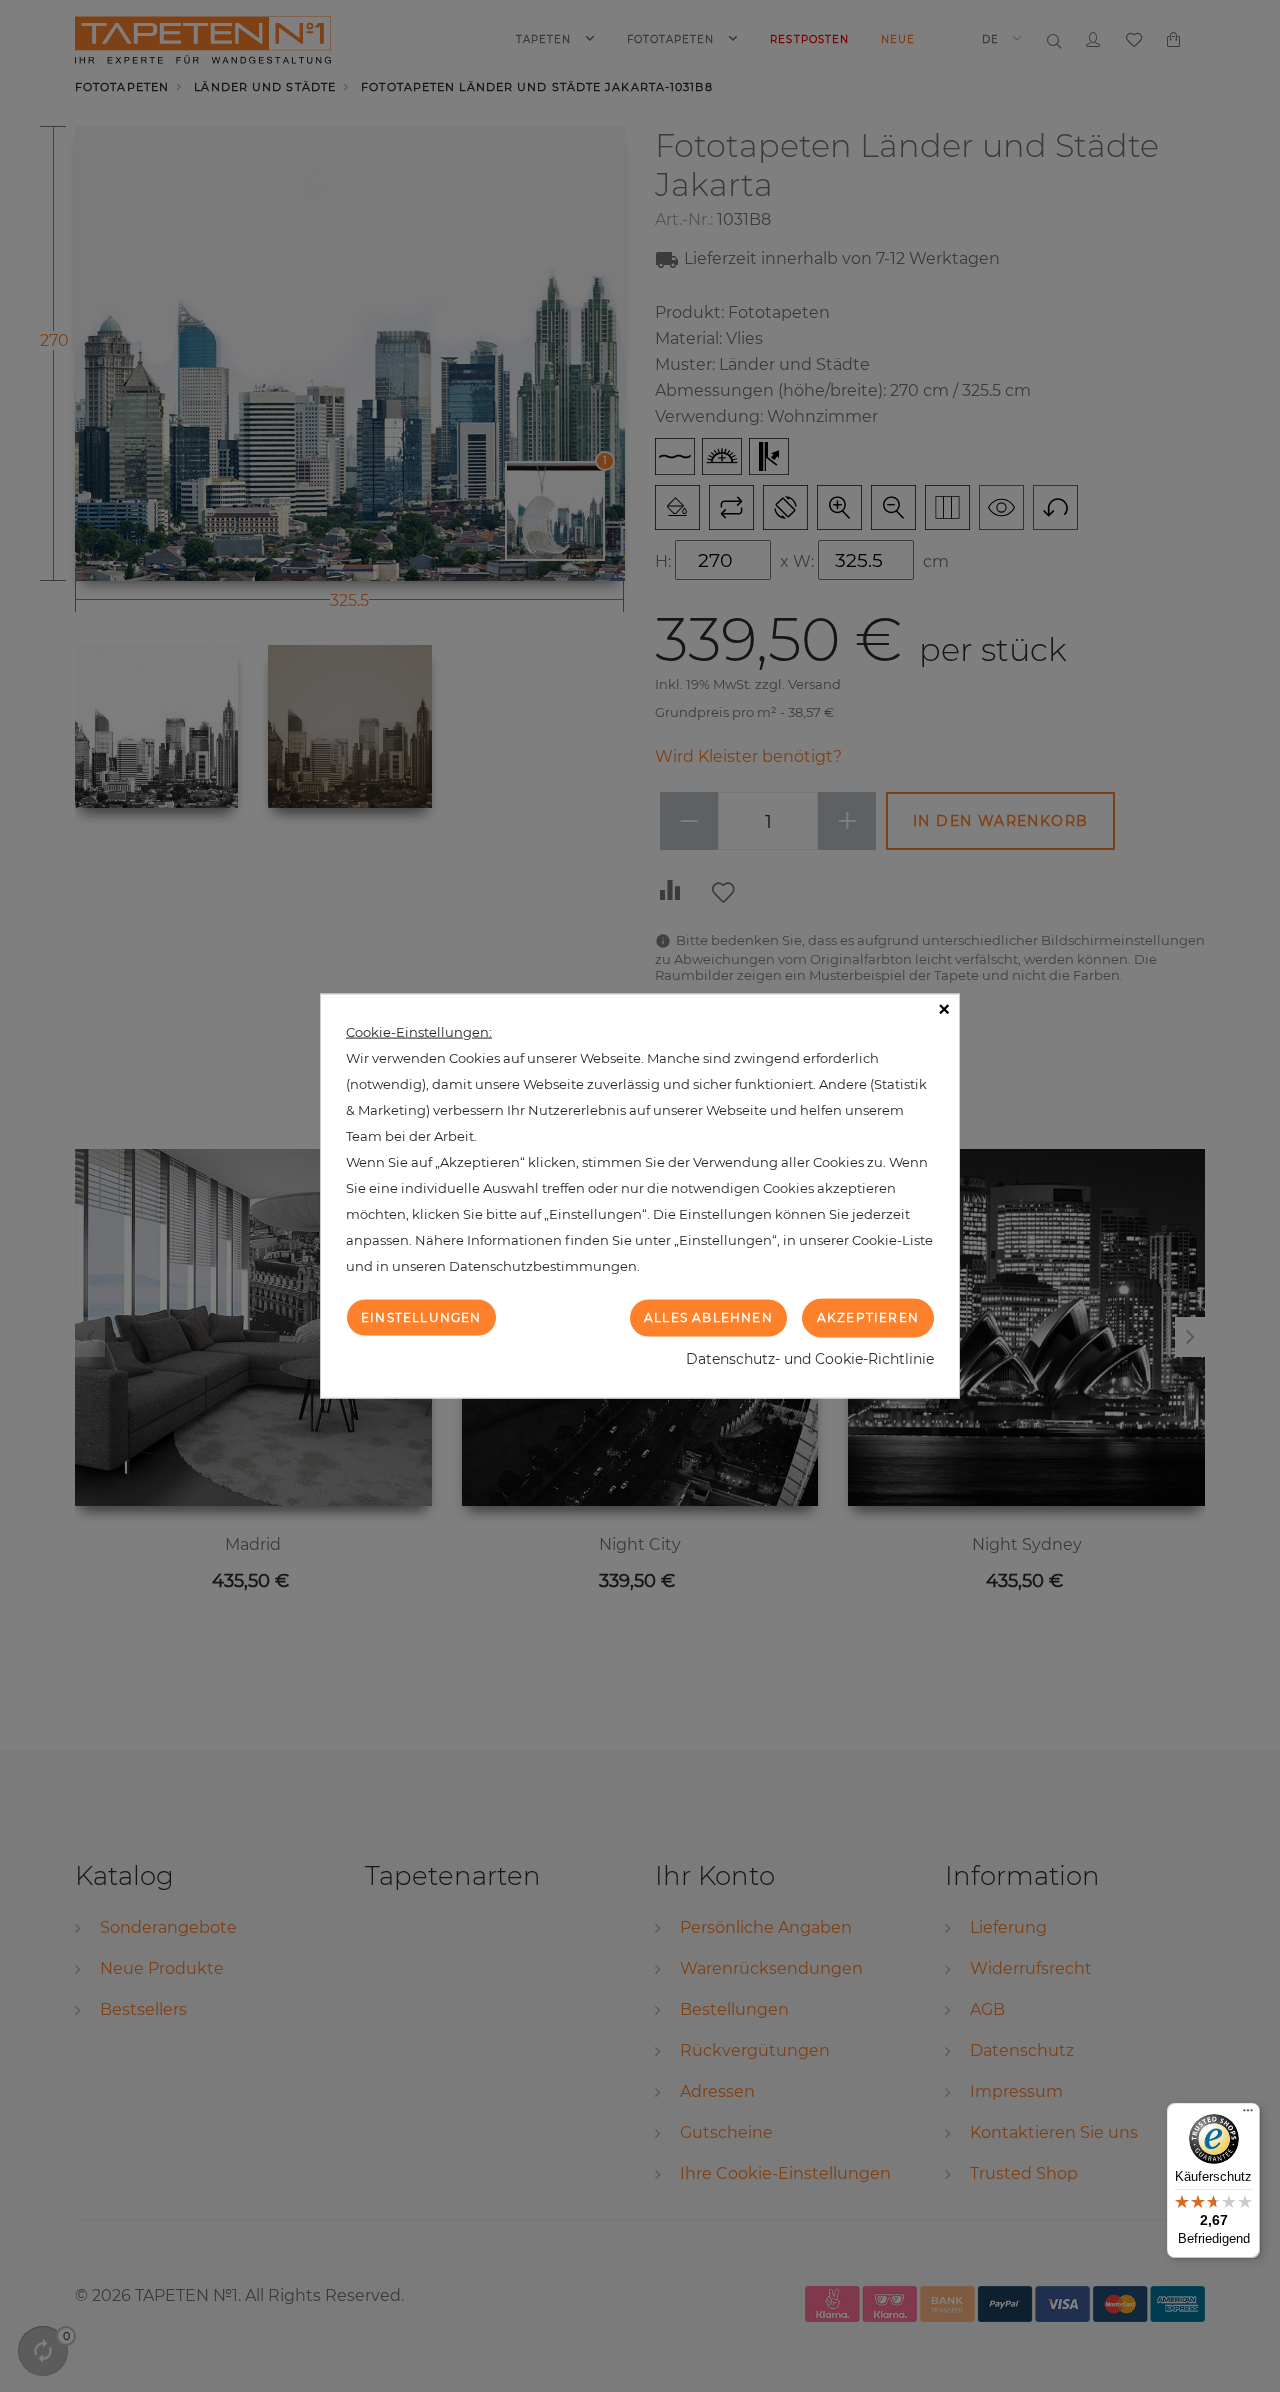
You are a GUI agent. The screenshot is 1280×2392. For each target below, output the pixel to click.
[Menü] (1248, 2115)
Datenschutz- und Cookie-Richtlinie (810, 1358)
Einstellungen (421, 1317)
